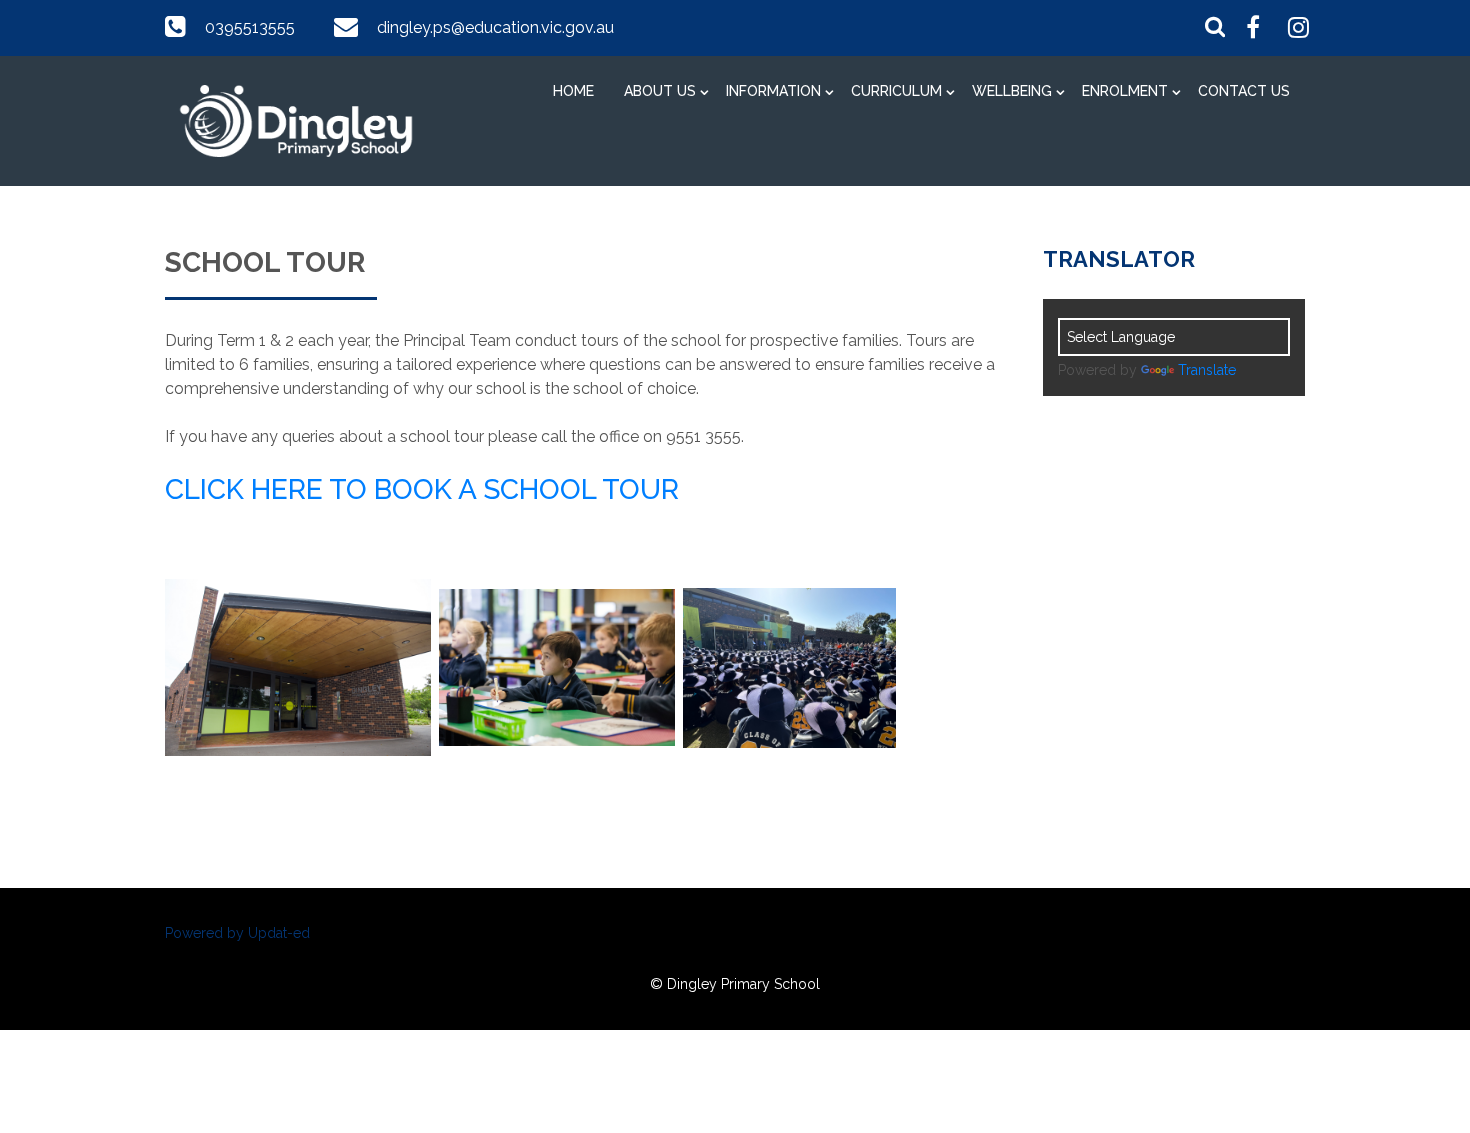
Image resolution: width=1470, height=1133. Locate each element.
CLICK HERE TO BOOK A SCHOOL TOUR (422, 489)
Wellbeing (1012, 91)
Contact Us (1244, 91)
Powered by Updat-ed (237, 933)
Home (573, 91)
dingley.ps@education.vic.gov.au (495, 27)
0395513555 (250, 27)
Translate (1207, 370)
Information (773, 91)
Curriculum (896, 91)
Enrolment (1125, 91)
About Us (660, 91)
